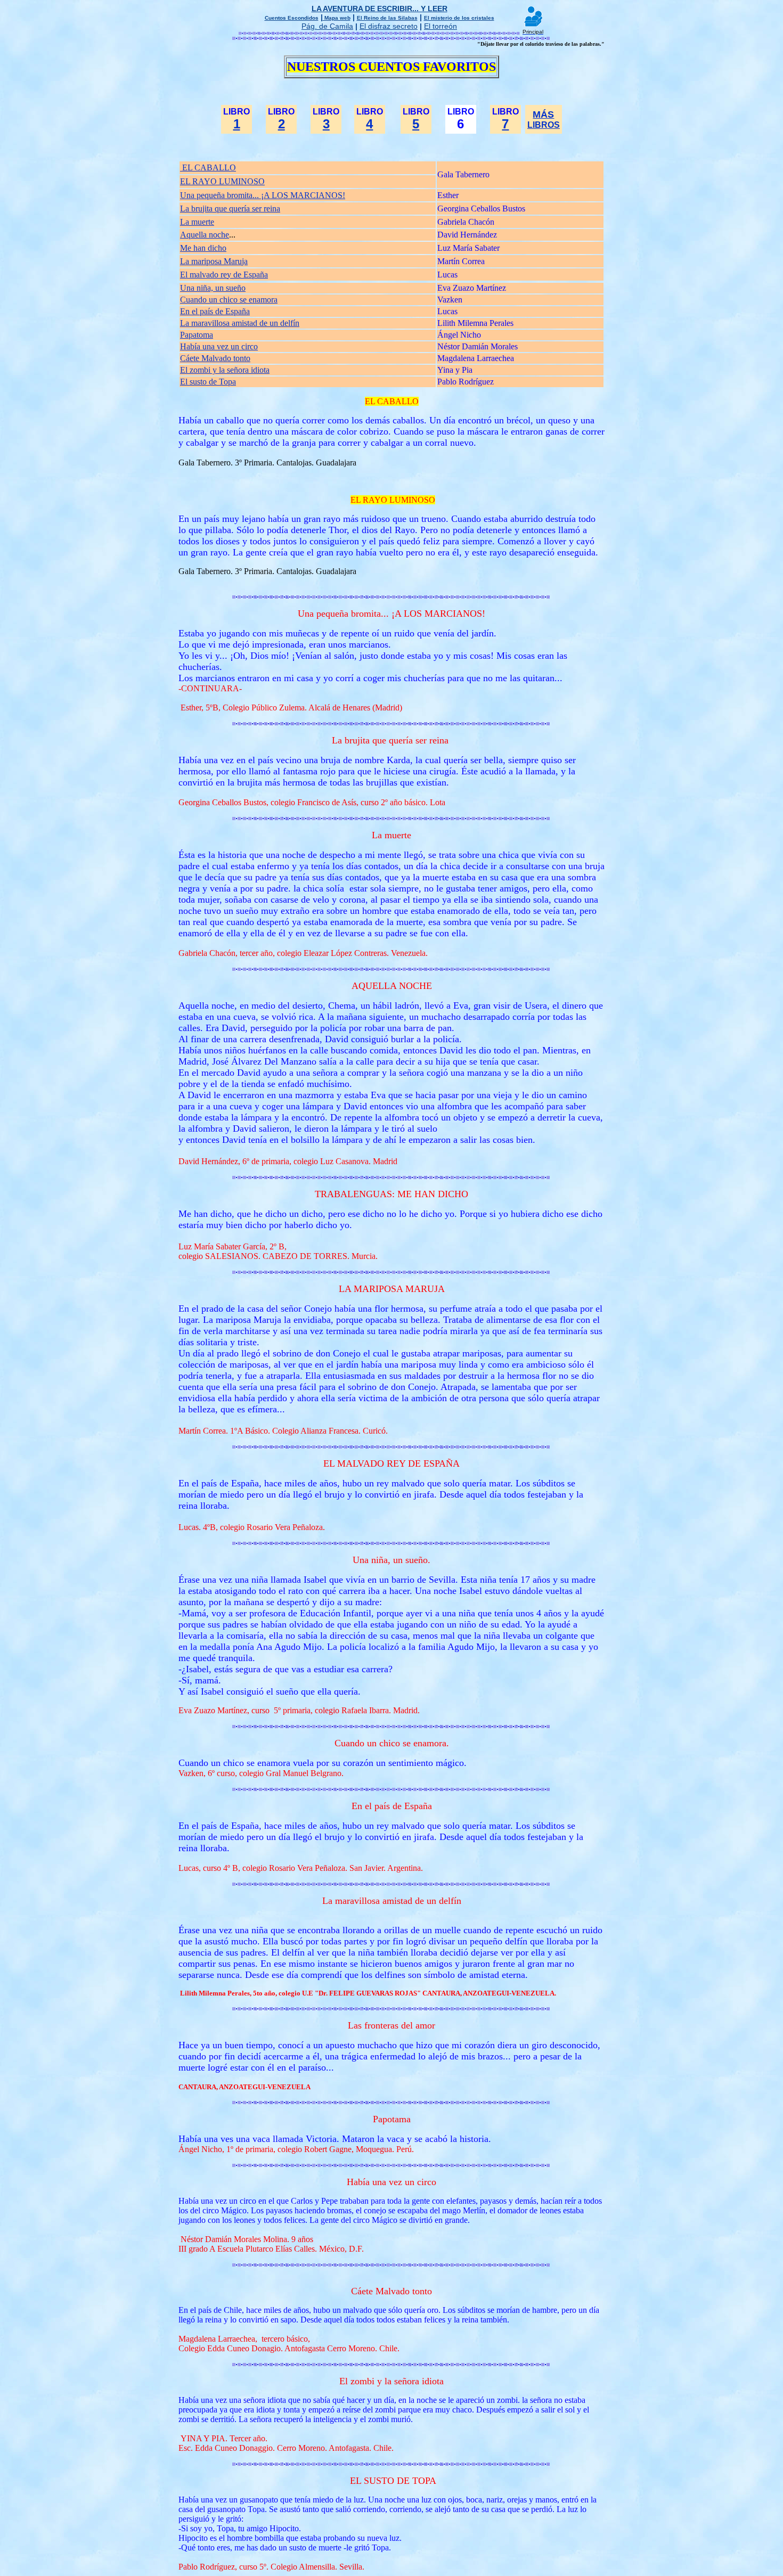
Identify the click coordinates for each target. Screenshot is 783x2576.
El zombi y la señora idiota (225, 370)
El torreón (441, 26)
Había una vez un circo (219, 346)
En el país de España (215, 311)
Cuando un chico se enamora (229, 300)
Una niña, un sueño (213, 288)
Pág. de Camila (327, 26)
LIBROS (544, 125)
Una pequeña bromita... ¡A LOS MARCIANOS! (263, 195)
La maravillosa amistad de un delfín (240, 323)
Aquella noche (205, 235)
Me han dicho (203, 248)
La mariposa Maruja (214, 261)
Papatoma (197, 335)
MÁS (543, 115)
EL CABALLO (208, 167)
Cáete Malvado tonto (215, 358)
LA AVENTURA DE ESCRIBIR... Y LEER (380, 9)
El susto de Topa (208, 382)
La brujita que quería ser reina (230, 208)
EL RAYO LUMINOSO (222, 181)
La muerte (197, 222)
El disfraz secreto (389, 26)
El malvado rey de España (224, 275)
